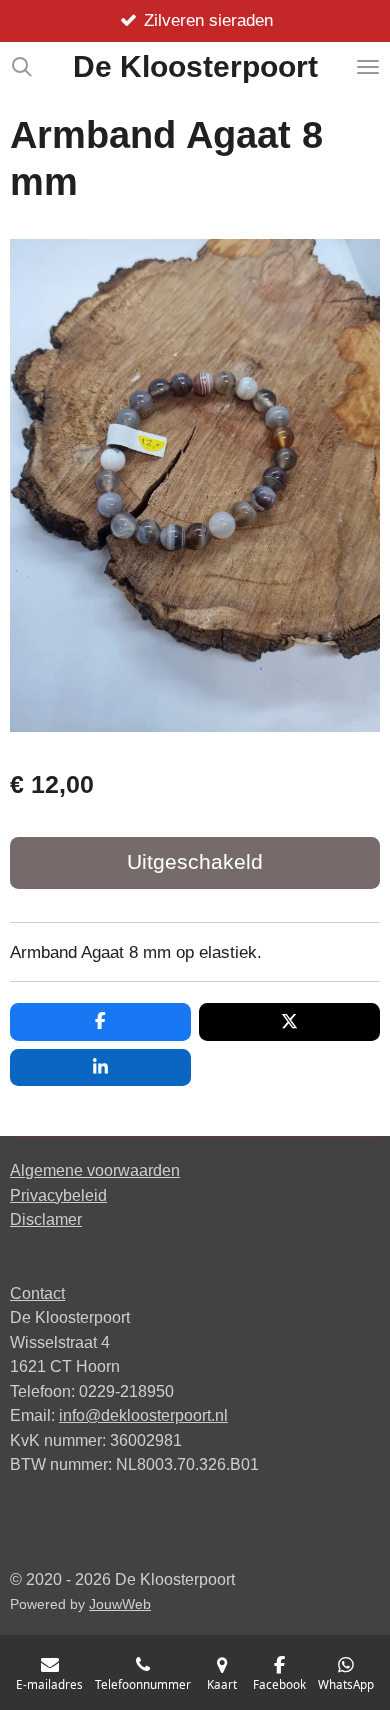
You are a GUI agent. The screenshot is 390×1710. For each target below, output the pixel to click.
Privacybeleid (58, 1195)
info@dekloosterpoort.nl (143, 1415)
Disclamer (46, 1219)
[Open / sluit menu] (368, 67)
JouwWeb (120, 1604)
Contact (37, 1293)
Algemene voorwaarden (95, 1170)
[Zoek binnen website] (22, 67)
